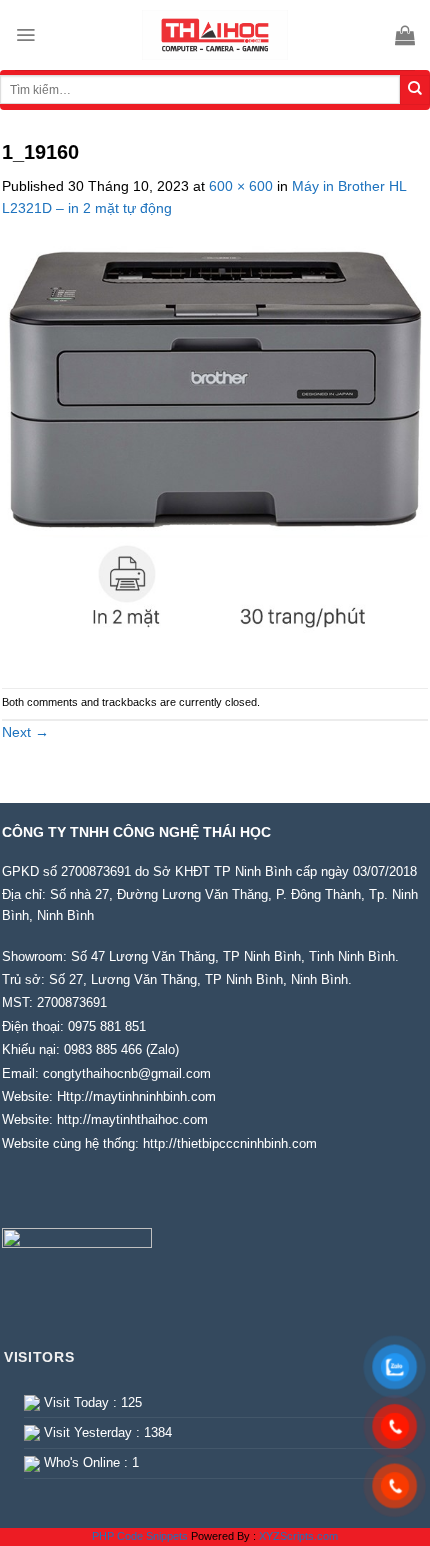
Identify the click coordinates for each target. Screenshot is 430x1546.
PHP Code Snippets (140, 1536)
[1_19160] (215, 452)
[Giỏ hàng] (405, 35)
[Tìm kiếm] (415, 90)
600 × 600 (241, 186)
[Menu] (25, 35)
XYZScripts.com (298, 1536)
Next (25, 732)
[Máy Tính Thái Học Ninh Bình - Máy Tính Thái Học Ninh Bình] (215, 35)
